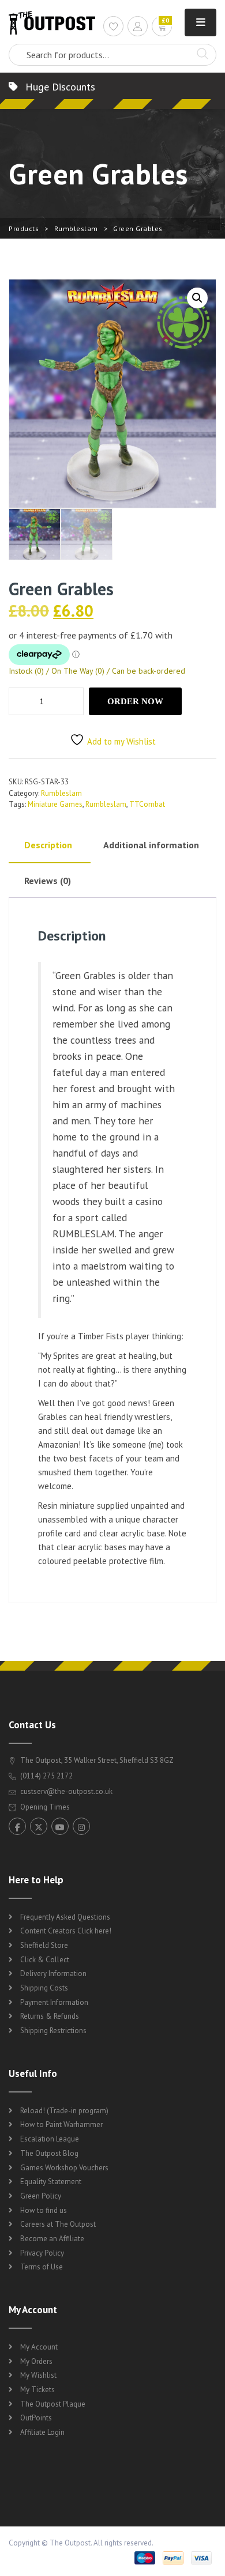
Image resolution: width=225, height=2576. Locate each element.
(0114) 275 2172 (46, 1776)
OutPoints (36, 2418)
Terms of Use (42, 2267)
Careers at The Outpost (58, 2224)
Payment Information (54, 2002)
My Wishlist (38, 2375)
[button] (197, 298)
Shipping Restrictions (53, 2031)
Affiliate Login (42, 2432)
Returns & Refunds (50, 2016)
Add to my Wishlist (121, 741)
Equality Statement (51, 2182)
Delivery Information (53, 1973)
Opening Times (44, 1807)
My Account (39, 2347)
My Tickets (37, 2390)
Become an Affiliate (52, 2239)
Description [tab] (48, 845)
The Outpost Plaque (53, 2404)
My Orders (36, 2361)
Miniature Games (55, 804)
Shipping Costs (44, 1988)
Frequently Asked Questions (65, 1917)
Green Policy (41, 2196)
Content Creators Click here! (66, 1931)
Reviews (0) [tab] (48, 881)
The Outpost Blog (49, 2153)
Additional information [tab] (151, 845)
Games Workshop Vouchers (64, 2168)
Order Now (135, 701)
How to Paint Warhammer (61, 2124)
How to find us (44, 2210)
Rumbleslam (76, 228)
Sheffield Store (44, 1945)
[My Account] (138, 28)
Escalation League (50, 2139)
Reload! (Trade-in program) (64, 2111)
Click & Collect (45, 1960)
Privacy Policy (42, 2253)
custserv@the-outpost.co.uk (66, 1791)
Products (24, 228)
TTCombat (147, 804)
